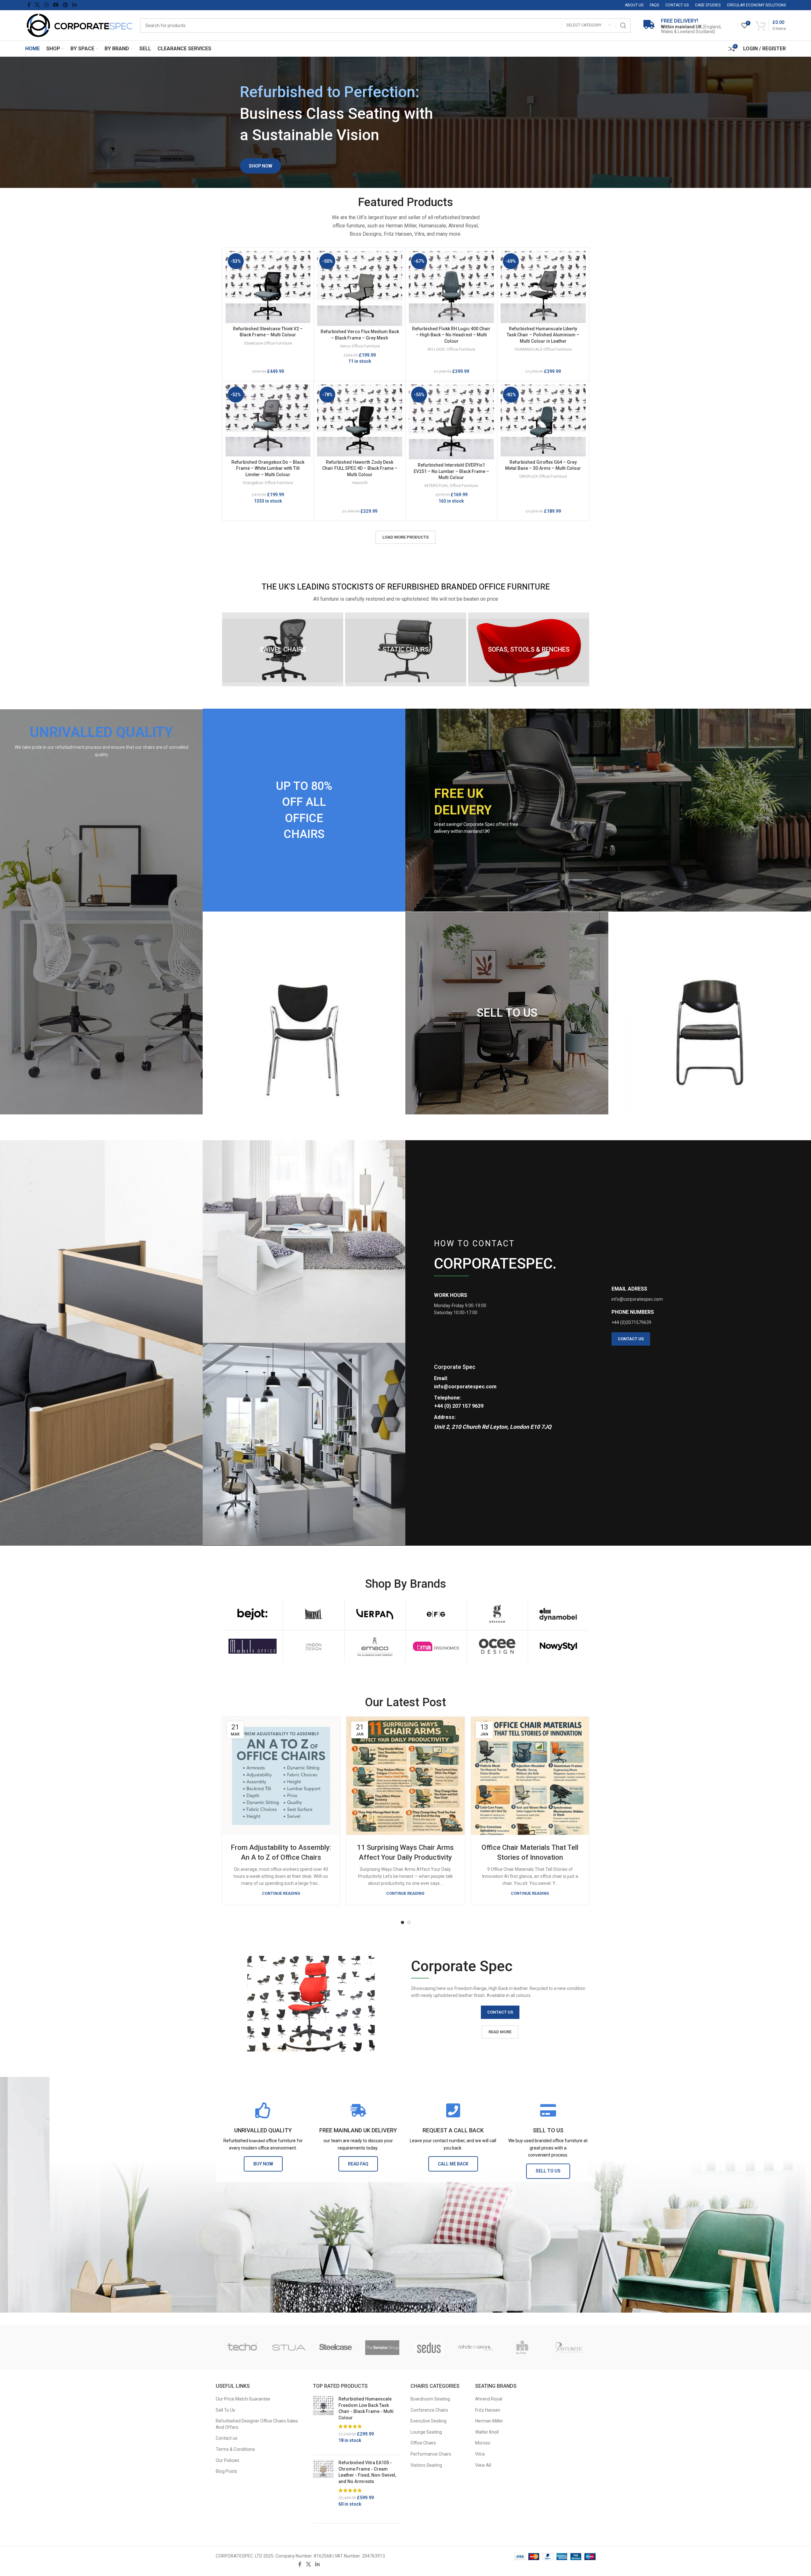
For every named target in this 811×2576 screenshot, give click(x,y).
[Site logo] (79, 25)
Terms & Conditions (235, 2449)
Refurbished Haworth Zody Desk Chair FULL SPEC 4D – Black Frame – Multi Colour (360, 468)
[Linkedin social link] (74, 5)
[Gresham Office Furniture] (497, 1614)
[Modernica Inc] (314, 1614)
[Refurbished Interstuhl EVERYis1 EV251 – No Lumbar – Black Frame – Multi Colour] (451, 422)
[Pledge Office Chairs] (242, 2348)
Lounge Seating (426, 2432)
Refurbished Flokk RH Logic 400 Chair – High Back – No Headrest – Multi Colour (451, 335)
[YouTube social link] (56, 5)
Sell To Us (225, 2410)
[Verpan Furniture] (375, 1614)
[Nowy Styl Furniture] (558, 1646)
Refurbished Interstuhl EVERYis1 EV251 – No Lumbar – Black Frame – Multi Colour (451, 471)
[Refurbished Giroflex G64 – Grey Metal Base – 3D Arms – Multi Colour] (543, 420)
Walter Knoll (487, 2432)
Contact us (227, 2438)
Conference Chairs (429, 2410)
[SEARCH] (623, 25)
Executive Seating (428, 2421)
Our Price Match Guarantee (243, 2399)
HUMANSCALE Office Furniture (543, 349)
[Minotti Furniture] (476, 2348)
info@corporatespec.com (465, 1387)
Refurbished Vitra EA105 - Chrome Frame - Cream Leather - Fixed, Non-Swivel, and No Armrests (367, 2472)
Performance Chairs (431, 2454)
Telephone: (448, 1398)
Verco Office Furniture (360, 346)
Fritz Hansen (488, 2410)
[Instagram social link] (46, 5)
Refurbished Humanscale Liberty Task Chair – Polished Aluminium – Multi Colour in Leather (543, 335)
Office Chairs (423, 2443)
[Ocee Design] (497, 1646)
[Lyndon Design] (314, 1646)
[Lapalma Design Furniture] (569, 2348)
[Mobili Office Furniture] (253, 1646)
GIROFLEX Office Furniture (543, 476)
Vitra (480, 2454)
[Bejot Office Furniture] (253, 1614)
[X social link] (37, 5)
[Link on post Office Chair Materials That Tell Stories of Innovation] (530, 1776)
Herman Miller (489, 2421)
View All (483, 2465)
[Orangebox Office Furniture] (289, 2348)
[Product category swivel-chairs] (283, 649)
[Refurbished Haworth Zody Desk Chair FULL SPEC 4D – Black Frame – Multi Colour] (360, 420)
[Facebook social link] (29, 5)
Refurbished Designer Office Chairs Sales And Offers (257, 2424)
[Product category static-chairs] (406, 649)
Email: (441, 1378)
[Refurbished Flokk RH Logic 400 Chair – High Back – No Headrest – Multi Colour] (451, 287)
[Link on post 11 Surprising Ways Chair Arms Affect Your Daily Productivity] (405, 1776)
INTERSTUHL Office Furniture (451, 486)
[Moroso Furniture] (429, 2348)
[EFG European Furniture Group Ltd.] (436, 1614)
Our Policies (228, 2460)
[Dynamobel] (558, 1614)
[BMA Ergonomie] (436, 1646)
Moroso (483, 2443)
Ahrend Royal (489, 2399)
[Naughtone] (382, 2348)
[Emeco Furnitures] (375, 1646)
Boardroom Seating (430, 2399)
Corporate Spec (455, 1367)
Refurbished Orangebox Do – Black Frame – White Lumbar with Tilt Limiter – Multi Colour (268, 468)
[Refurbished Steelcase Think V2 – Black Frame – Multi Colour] (268, 287)
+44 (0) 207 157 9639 (459, 1406)
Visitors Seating (426, 2465)
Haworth (360, 483)
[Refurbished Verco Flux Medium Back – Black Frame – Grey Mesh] (360, 288)
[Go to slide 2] (409, 1922)
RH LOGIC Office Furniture (451, 349)
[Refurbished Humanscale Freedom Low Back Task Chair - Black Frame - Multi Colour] (323, 2423)
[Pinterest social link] (65, 5)
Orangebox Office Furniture (268, 483)
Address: (445, 1417)
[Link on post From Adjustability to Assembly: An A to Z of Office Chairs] (281, 1776)
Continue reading (281, 1893)
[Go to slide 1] (402, 1922)
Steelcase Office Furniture (268, 343)
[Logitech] (522, 2348)
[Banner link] (101, 912)
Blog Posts (226, 2471)
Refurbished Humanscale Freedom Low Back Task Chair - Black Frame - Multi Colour (366, 2408)
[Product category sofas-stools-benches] (529, 649)
